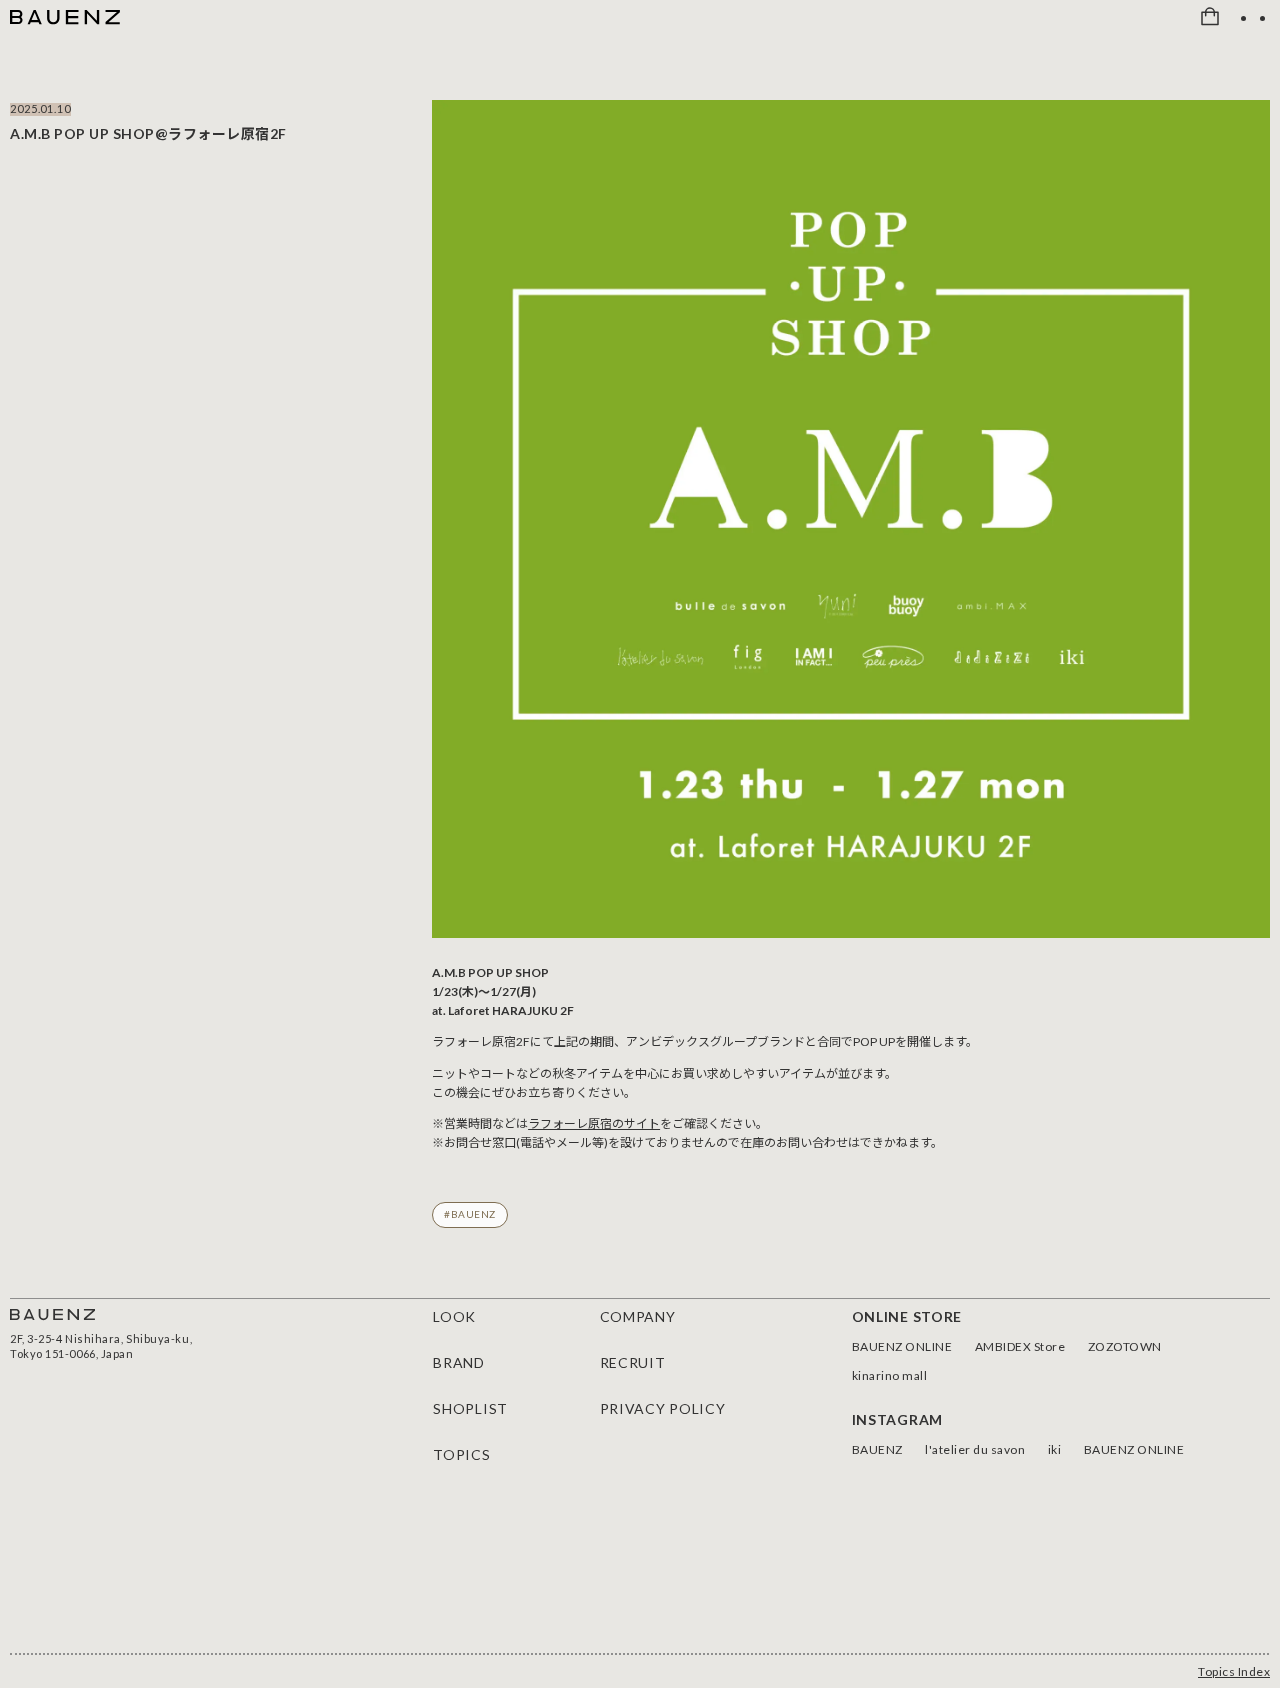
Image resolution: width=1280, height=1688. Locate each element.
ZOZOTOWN (1125, 1346)
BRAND (459, 1362)
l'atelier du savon (975, 1449)
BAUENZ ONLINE (902, 1346)
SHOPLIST (470, 1408)
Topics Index (1234, 1671)
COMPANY (638, 1316)
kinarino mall (890, 1375)
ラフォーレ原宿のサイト (594, 1123)
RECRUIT (633, 1362)
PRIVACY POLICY (663, 1408)
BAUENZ (877, 1449)
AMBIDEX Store (1020, 1346)
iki (1055, 1449)
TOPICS (461, 1454)
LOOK (454, 1316)
